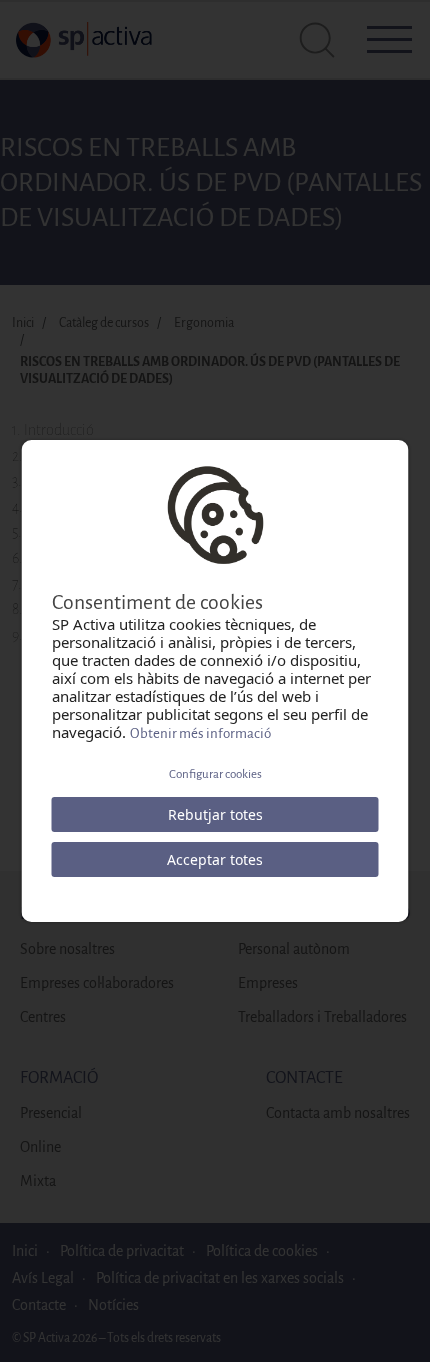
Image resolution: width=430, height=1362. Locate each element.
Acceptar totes (215, 859)
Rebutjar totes (215, 814)
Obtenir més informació (200, 733)
